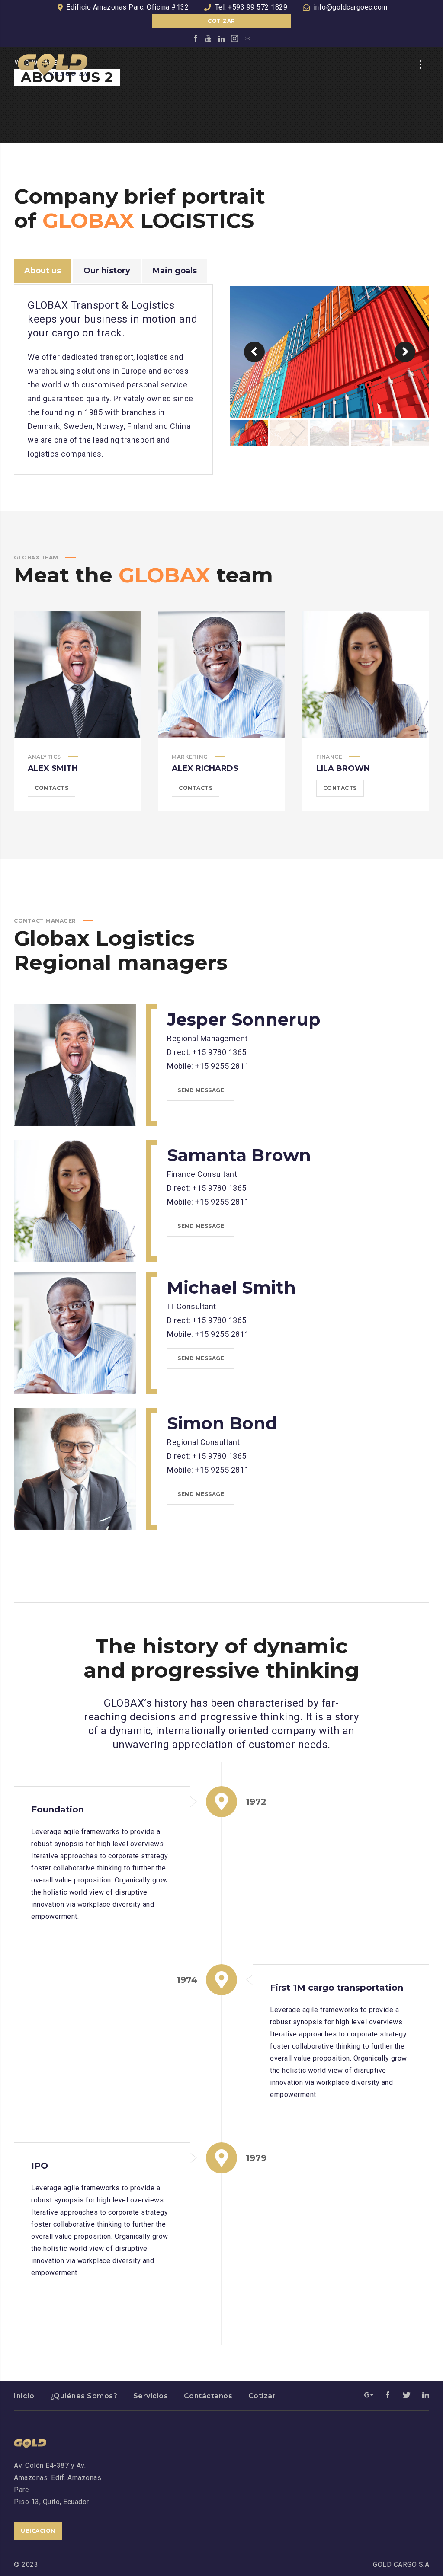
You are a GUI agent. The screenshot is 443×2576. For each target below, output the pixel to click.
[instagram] (234, 38)
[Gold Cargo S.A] (53, 64)
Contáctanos (208, 2396)
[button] (254, 352)
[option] (330, 352)
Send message (201, 1090)
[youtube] (209, 38)
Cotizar (221, 21)
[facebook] (196, 38)
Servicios (151, 2396)
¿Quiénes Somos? (84, 2396)
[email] (247, 38)
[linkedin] (221, 38)
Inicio (24, 2396)
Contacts (51, 788)
